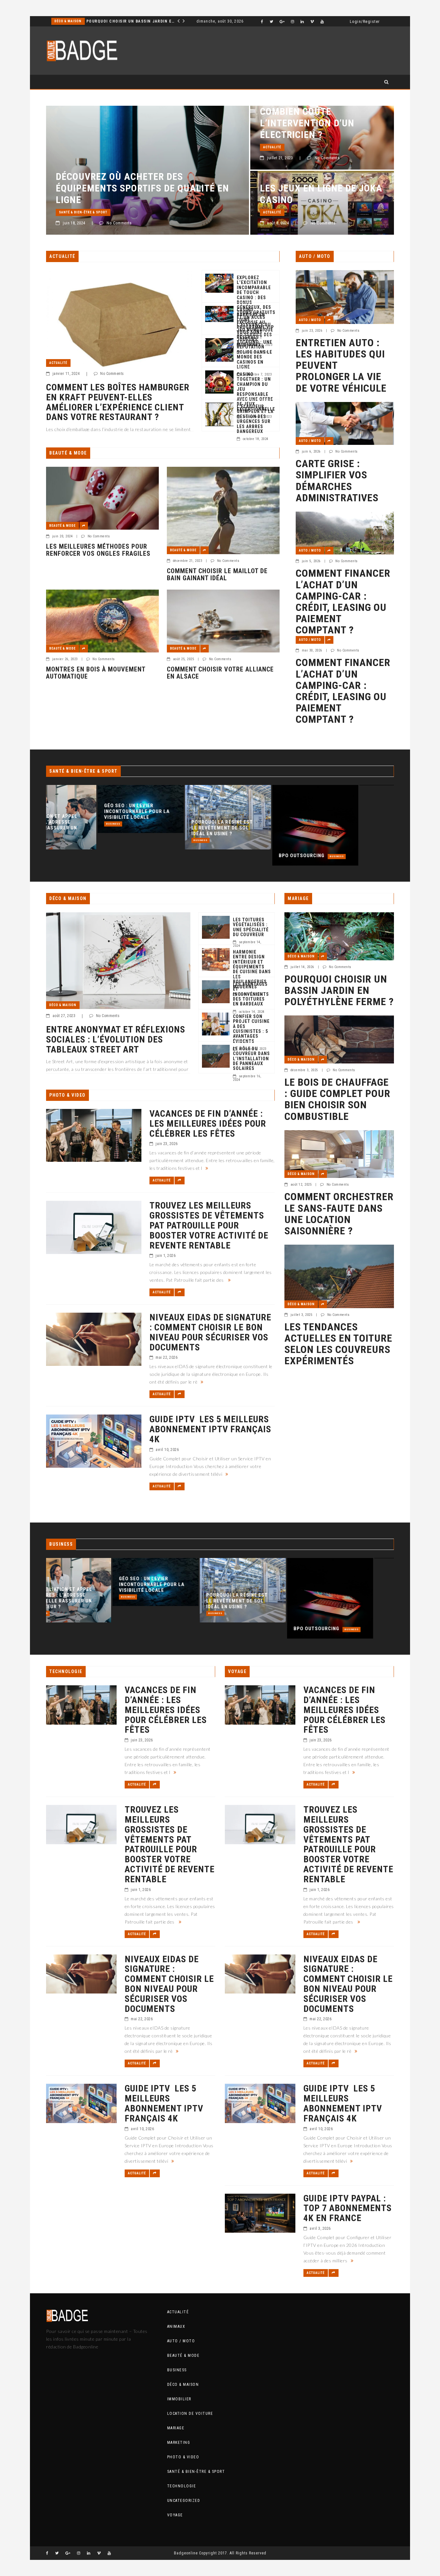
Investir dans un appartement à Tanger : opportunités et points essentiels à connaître (125, 21)
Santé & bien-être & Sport (83, 212)
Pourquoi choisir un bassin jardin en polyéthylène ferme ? (339, 991)
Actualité (272, 147)
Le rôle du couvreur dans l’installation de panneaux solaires (251, 1059)
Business (62, 824)
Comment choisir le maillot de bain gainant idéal (217, 574)
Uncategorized (184, 2501)
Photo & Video (183, 2457)
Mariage (176, 2428)
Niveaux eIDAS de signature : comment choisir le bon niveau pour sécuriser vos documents (210, 1332)
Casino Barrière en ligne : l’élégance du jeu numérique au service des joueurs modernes (255, 327)
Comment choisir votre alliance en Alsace (220, 673)
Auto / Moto (310, 320)
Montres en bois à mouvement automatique (96, 673)
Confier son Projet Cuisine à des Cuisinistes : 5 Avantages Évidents (251, 1029)
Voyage (175, 2515)
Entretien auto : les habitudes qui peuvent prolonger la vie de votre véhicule (341, 366)
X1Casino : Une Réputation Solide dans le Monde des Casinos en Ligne (254, 355)
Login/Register (365, 22)
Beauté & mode (62, 526)
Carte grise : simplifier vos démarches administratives (337, 481)
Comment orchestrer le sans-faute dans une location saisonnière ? (339, 1214)
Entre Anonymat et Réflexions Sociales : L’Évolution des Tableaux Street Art (116, 1040)
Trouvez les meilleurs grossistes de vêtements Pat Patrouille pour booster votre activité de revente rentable (209, 1226)
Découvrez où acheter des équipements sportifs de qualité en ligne (142, 188)
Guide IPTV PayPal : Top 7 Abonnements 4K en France (348, 2209)
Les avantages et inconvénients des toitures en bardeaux (251, 994)
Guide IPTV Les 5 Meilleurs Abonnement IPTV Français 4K (210, 1429)
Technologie (182, 2486)
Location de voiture (190, 2414)
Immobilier (65, 21)
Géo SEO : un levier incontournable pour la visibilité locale (85, 811)
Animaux (176, 2326)
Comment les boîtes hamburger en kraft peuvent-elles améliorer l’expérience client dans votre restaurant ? (118, 402)
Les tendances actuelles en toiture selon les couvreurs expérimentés (338, 1344)
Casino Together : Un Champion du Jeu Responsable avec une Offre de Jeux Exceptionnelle (256, 392)
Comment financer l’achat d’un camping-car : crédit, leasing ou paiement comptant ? (343, 602)
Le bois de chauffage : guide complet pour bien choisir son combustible (337, 1099)
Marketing (179, 2443)
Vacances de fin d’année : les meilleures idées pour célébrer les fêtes (208, 1124)
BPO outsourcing (250, 856)
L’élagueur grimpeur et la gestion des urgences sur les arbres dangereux (255, 419)
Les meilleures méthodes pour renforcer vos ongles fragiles (98, 550)
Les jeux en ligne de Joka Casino (321, 194)
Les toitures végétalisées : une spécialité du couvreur (251, 927)
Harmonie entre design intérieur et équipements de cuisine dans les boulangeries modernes (252, 970)
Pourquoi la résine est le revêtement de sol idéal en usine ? (171, 828)
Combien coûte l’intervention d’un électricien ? (307, 123)
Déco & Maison (63, 1005)
